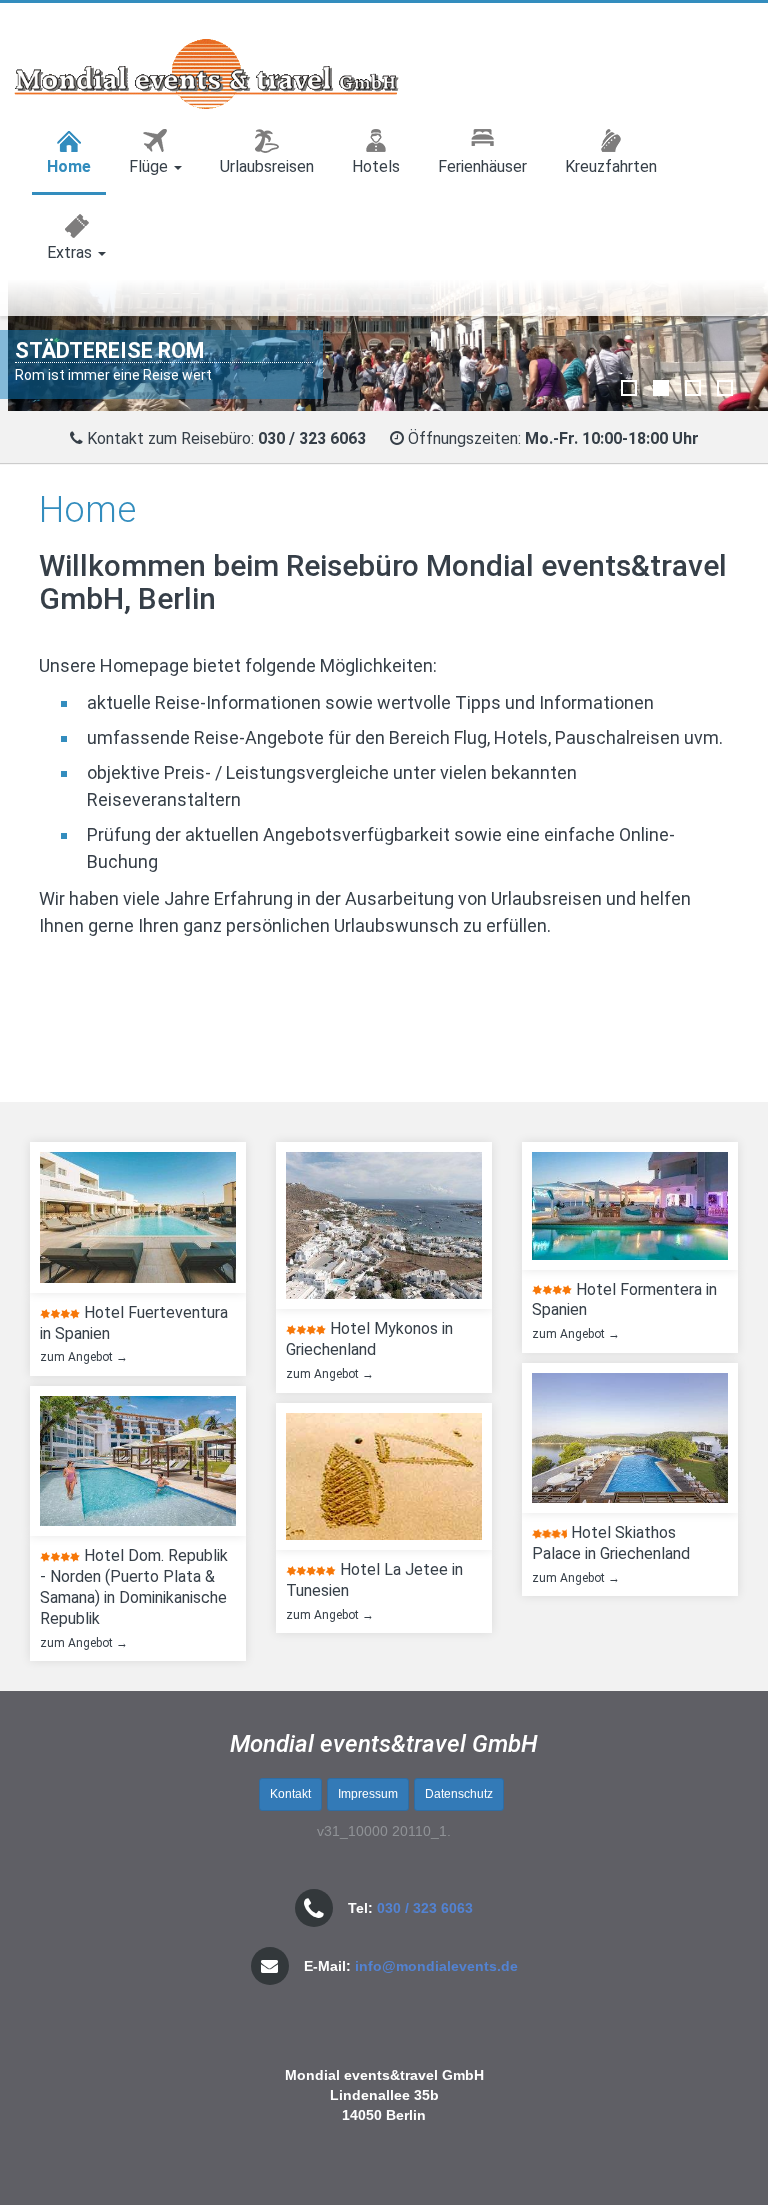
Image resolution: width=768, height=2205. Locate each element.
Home (69, 166)
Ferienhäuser (482, 166)
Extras (71, 252)
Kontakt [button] (290, 1794)
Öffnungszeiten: (553, 438)
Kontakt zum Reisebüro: (170, 438)
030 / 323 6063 (425, 1908)
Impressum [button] (368, 1794)
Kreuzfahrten (611, 166)
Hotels (376, 166)
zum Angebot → (80, 1357)
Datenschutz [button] (459, 1794)
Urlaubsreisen (267, 166)
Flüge (150, 166)
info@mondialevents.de (436, 1966)
